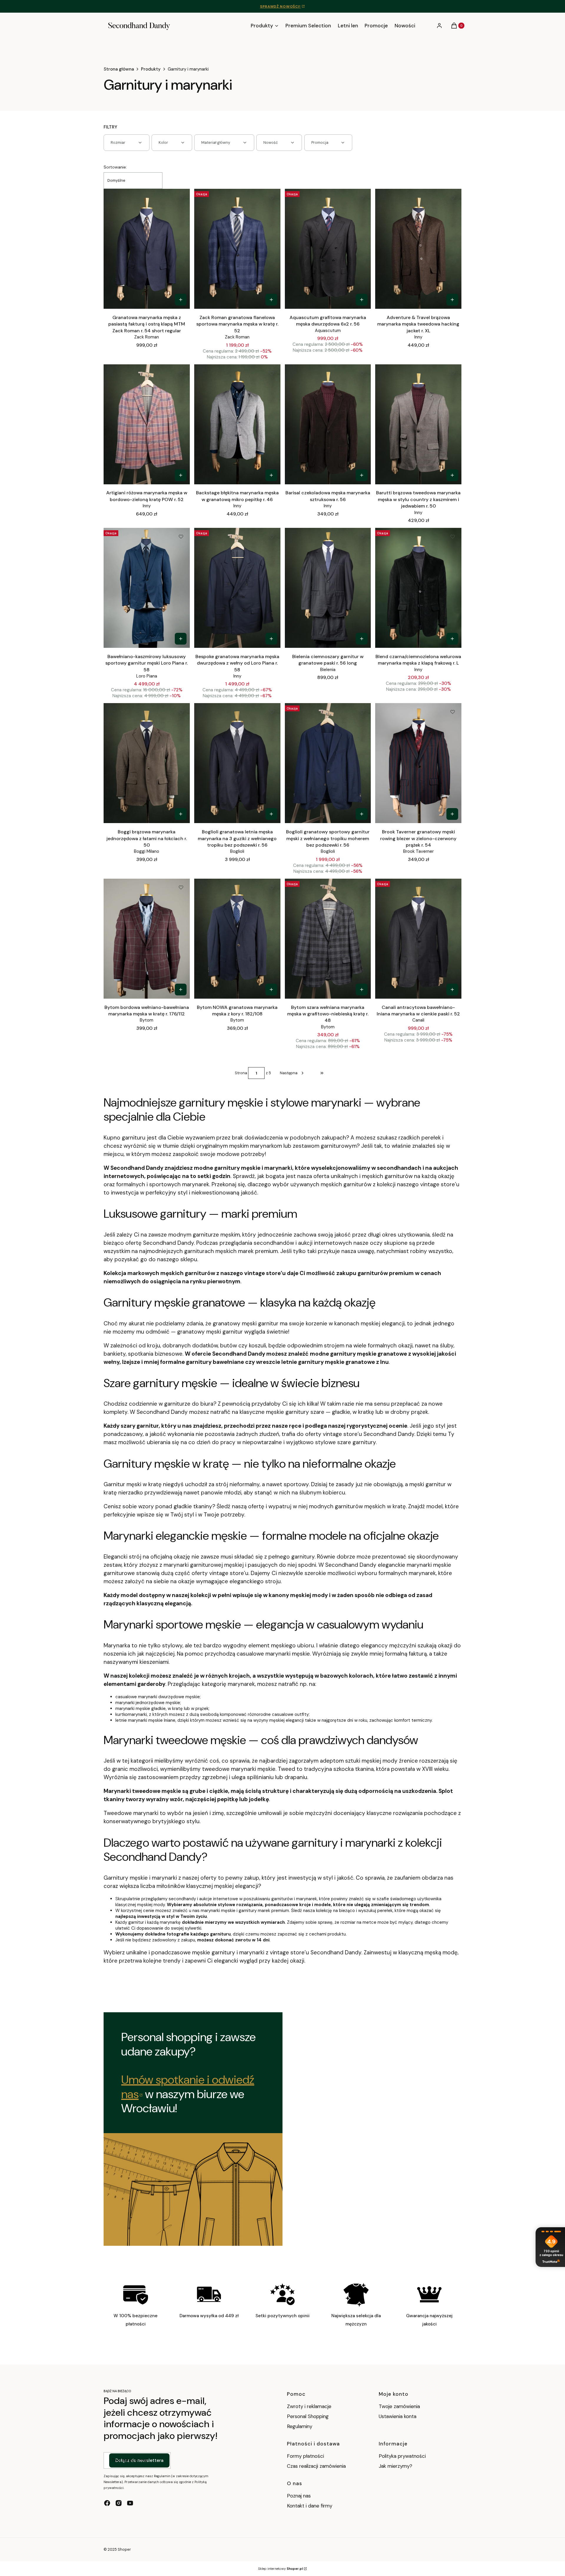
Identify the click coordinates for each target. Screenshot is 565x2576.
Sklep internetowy (280, 2569)
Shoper (124, 2549)
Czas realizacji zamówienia (316, 2466)
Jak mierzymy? (395, 2466)
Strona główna (119, 69)
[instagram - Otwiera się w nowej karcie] (119, 2503)
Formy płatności (305, 2456)
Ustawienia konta (398, 2416)
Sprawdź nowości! (280, 6)
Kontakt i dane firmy (310, 2506)
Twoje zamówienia (399, 2406)
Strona (241, 1073)
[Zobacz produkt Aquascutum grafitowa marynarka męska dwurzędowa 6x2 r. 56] (362, 300)
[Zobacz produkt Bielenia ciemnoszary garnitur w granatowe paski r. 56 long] (362, 639)
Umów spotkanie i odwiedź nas (188, 2087)
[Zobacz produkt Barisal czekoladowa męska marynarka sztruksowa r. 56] (362, 475)
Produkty (151, 69)
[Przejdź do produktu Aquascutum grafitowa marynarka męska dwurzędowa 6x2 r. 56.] (328, 249)
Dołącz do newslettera (139, 2460)
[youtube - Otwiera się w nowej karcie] (130, 2503)
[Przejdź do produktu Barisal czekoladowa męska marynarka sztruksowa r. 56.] (328, 424)
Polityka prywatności (402, 2456)
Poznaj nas (299, 2496)
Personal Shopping (308, 2416)
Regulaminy (300, 2426)
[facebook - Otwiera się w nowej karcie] (107, 2503)
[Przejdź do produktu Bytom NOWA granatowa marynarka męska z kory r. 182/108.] (237, 939)
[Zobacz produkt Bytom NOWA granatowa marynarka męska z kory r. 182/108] (271, 990)
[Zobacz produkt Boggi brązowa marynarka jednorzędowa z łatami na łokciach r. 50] (181, 814)
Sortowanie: (115, 167)
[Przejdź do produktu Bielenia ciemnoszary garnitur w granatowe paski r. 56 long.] (328, 588)
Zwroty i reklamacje (309, 2406)
